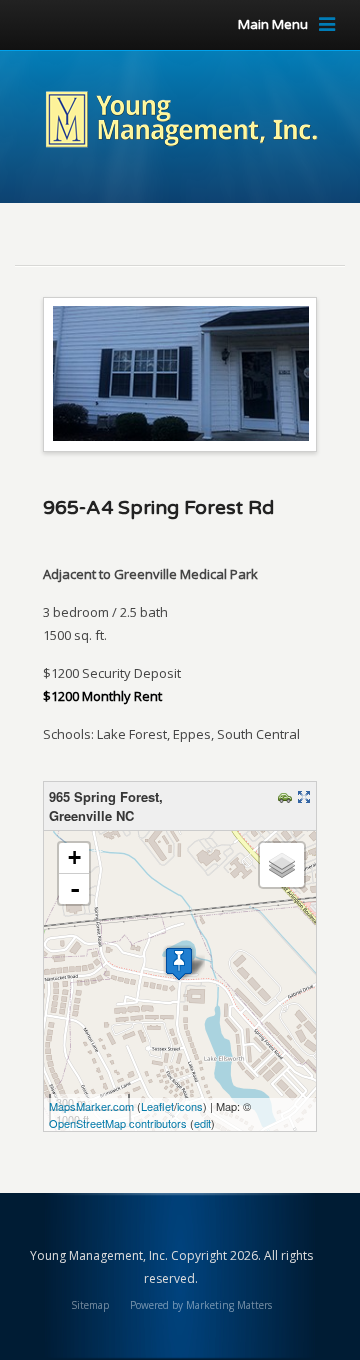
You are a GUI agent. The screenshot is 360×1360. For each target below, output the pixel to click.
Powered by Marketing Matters (201, 1305)
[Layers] (282, 865)
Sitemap (90, 1305)
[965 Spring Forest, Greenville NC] (179, 963)
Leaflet (157, 1106)
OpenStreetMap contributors (118, 1123)
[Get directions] (287, 798)
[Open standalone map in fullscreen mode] (306, 798)
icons (190, 1106)
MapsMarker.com (91, 1106)
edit (202, 1123)
